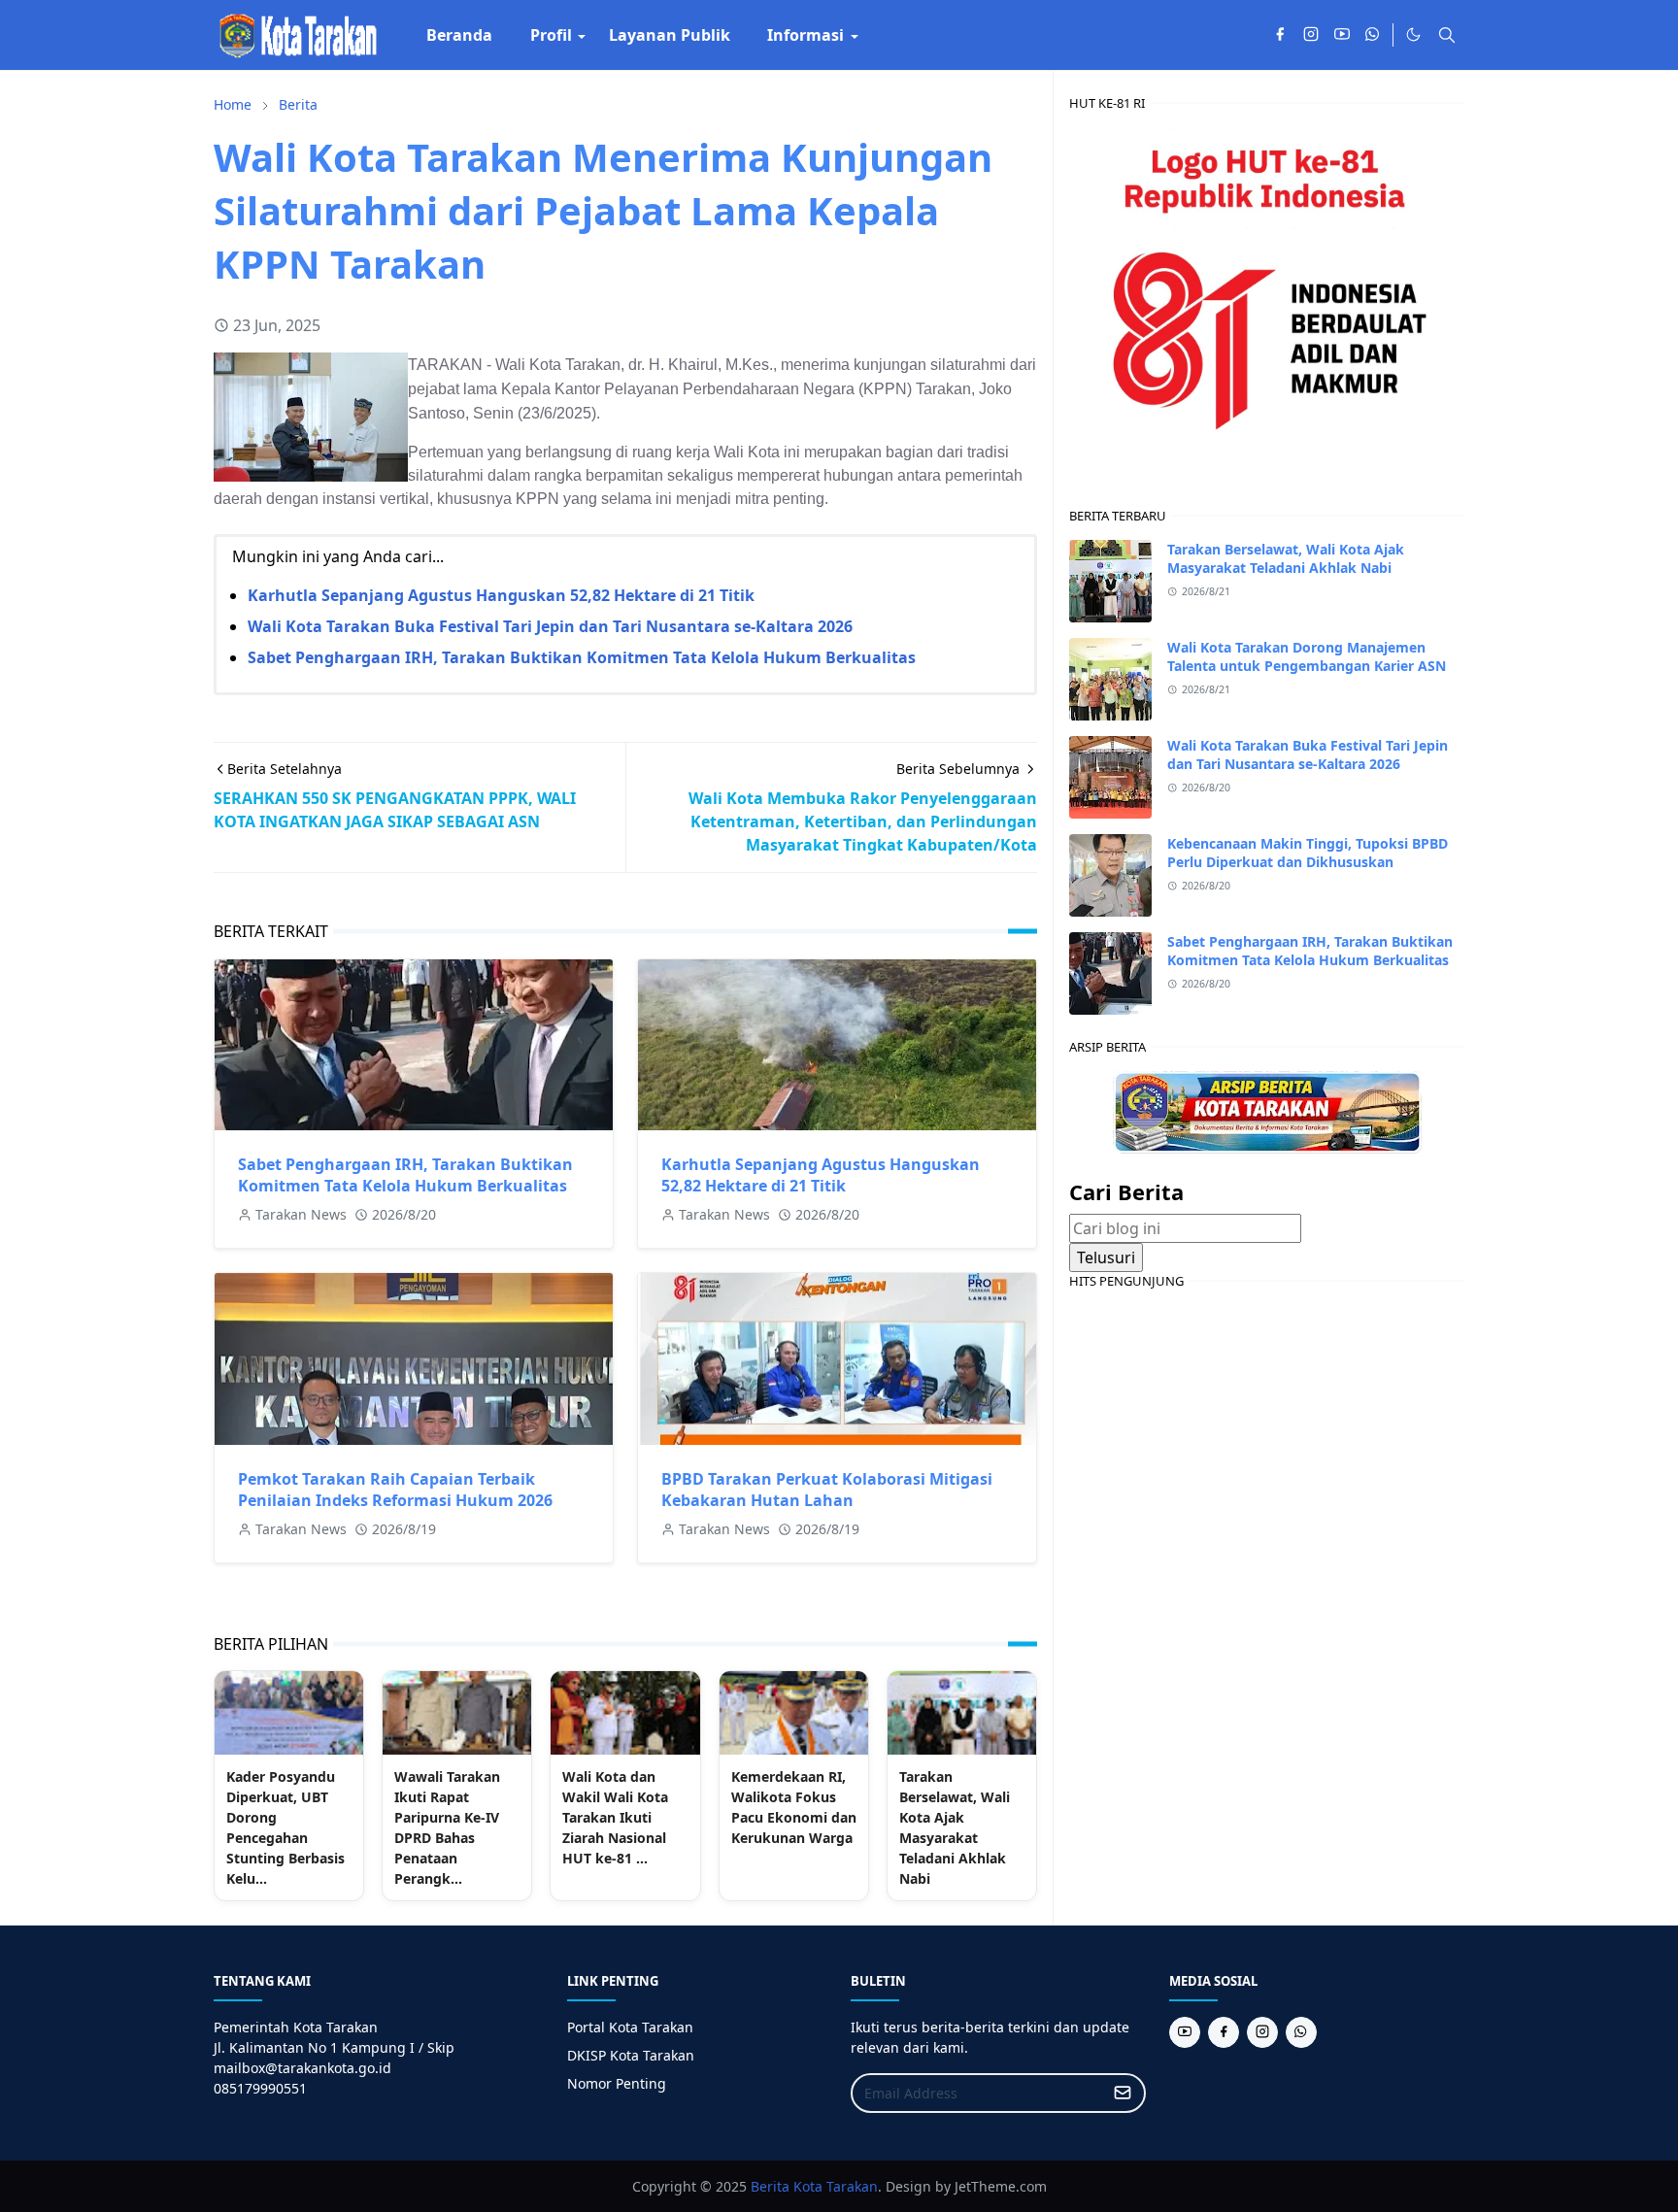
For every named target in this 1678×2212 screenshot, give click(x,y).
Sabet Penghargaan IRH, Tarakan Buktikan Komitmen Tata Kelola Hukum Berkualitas (582, 657)
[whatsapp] (1373, 35)
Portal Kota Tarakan (630, 2027)
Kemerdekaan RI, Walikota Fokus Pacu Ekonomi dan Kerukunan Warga (794, 1807)
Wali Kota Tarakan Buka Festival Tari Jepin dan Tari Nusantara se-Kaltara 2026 (550, 626)
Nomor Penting (617, 2083)
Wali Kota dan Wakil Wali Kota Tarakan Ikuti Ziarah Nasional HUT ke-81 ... (615, 1817)
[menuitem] (459, 35)
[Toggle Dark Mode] (1413, 34)
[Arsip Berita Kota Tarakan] (1267, 1111)
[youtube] (1342, 35)
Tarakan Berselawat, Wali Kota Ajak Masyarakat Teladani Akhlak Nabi (955, 1827)
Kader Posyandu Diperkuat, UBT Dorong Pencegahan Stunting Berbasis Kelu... (285, 1827)
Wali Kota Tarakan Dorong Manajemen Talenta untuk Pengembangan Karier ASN (1307, 656)
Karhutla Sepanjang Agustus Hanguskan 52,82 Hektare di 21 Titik (501, 595)
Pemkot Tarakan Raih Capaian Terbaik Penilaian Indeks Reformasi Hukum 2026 (395, 1490)
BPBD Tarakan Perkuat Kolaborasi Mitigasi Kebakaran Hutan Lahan (827, 1490)
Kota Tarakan (836, 2186)
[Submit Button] (1123, 2093)
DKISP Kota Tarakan (631, 2055)
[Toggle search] (1447, 35)
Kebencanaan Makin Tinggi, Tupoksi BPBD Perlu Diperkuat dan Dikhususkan (1308, 853)
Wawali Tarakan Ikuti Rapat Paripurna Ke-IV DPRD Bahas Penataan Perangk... (447, 1827)
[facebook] (1280, 35)
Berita (770, 2186)
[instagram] (1311, 35)
